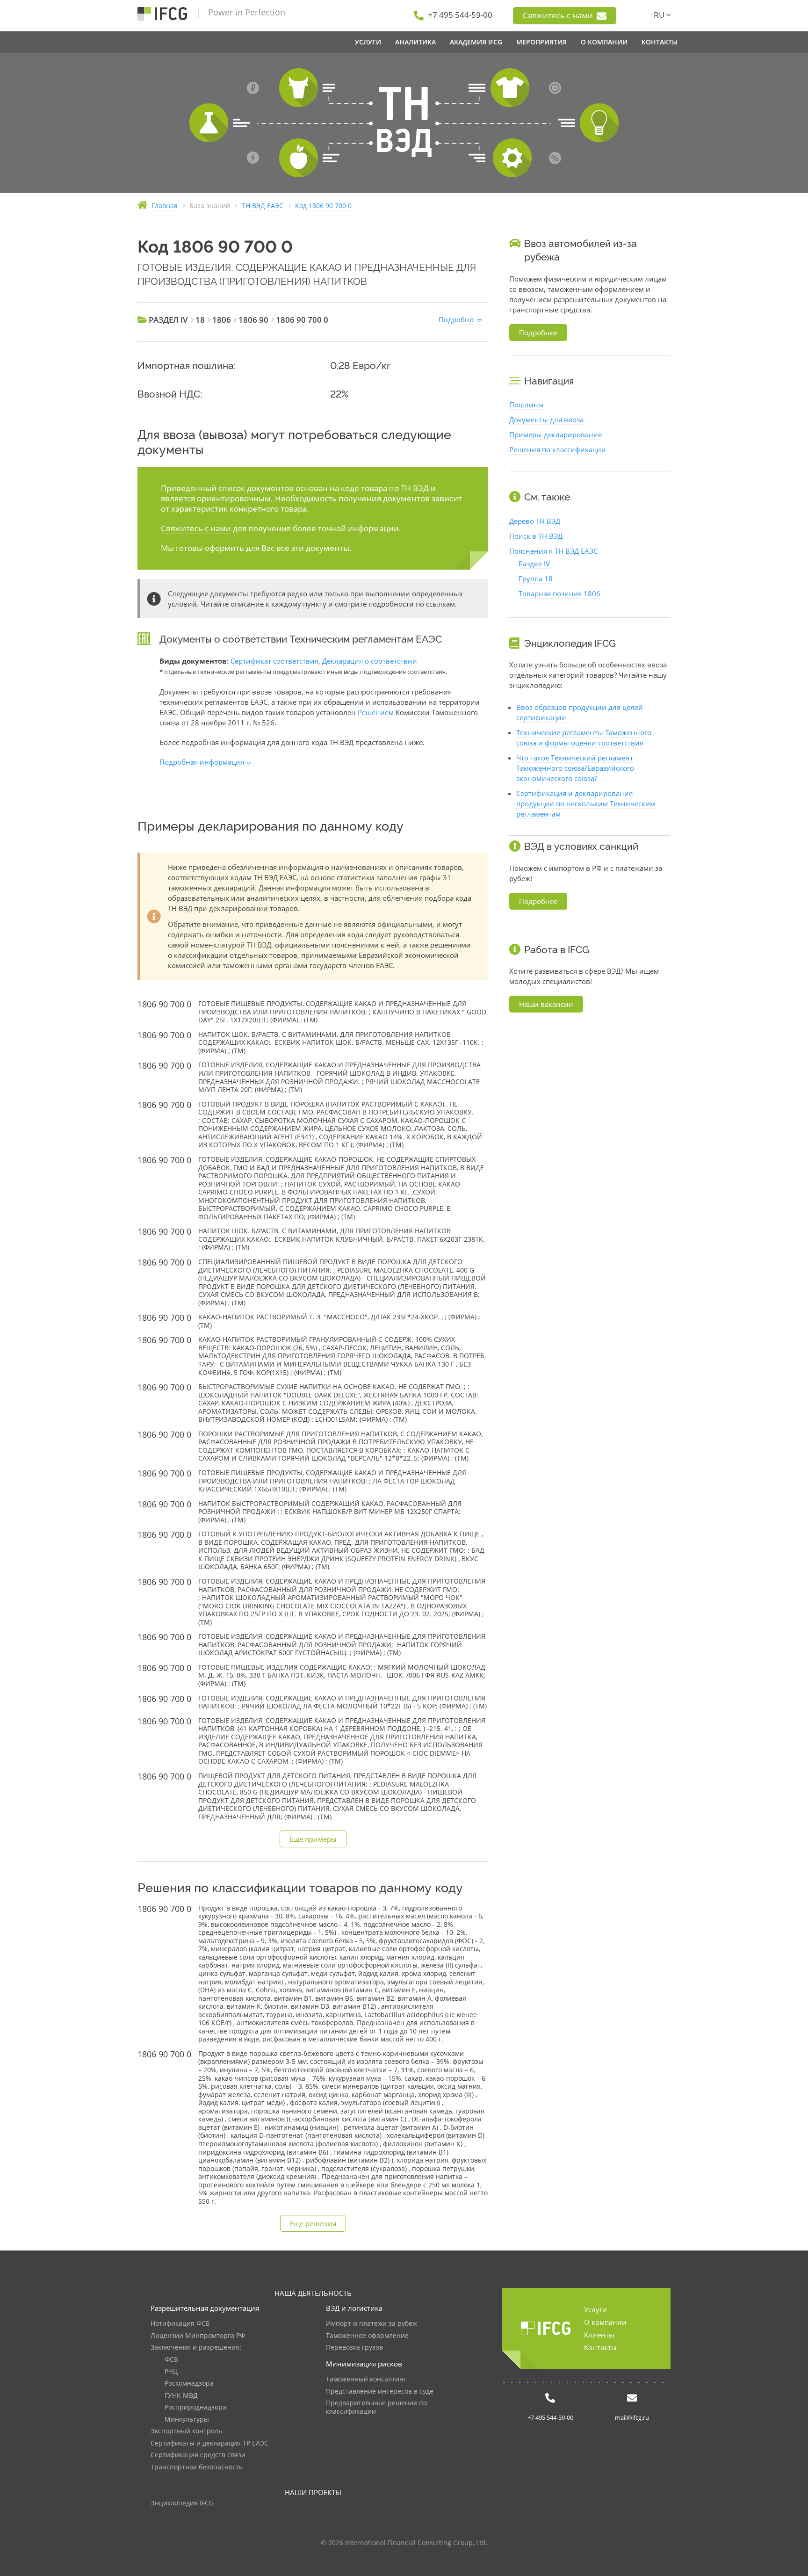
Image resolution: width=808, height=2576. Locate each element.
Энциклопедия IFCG (182, 2503)
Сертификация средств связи (198, 2455)
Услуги (595, 2309)
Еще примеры (313, 1839)
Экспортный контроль (186, 2431)
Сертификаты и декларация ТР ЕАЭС (209, 2443)
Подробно (456, 319)
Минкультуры (187, 2420)
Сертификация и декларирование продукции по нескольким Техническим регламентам (586, 803)
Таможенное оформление (367, 2336)
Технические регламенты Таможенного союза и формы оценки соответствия (584, 738)
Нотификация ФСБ (180, 2324)
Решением (376, 712)
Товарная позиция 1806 (559, 593)
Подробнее (538, 333)
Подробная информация (202, 762)
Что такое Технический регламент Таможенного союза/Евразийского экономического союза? (575, 768)
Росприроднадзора (195, 2407)
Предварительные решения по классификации (376, 2407)
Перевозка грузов (354, 2348)
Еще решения (313, 2223)
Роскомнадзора (189, 2384)
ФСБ (171, 2360)
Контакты (600, 2347)
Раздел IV (534, 564)
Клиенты (599, 2335)
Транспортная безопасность (197, 2467)
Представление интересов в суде (380, 2391)
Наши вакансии (546, 1004)
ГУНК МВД (181, 2396)
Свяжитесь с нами (559, 15)
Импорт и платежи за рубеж (372, 2324)
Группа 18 (536, 579)
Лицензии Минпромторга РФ (198, 2336)
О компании (605, 2322)
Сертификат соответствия (274, 661)
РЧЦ (171, 2372)
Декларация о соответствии (370, 661)
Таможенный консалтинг (366, 2379)
